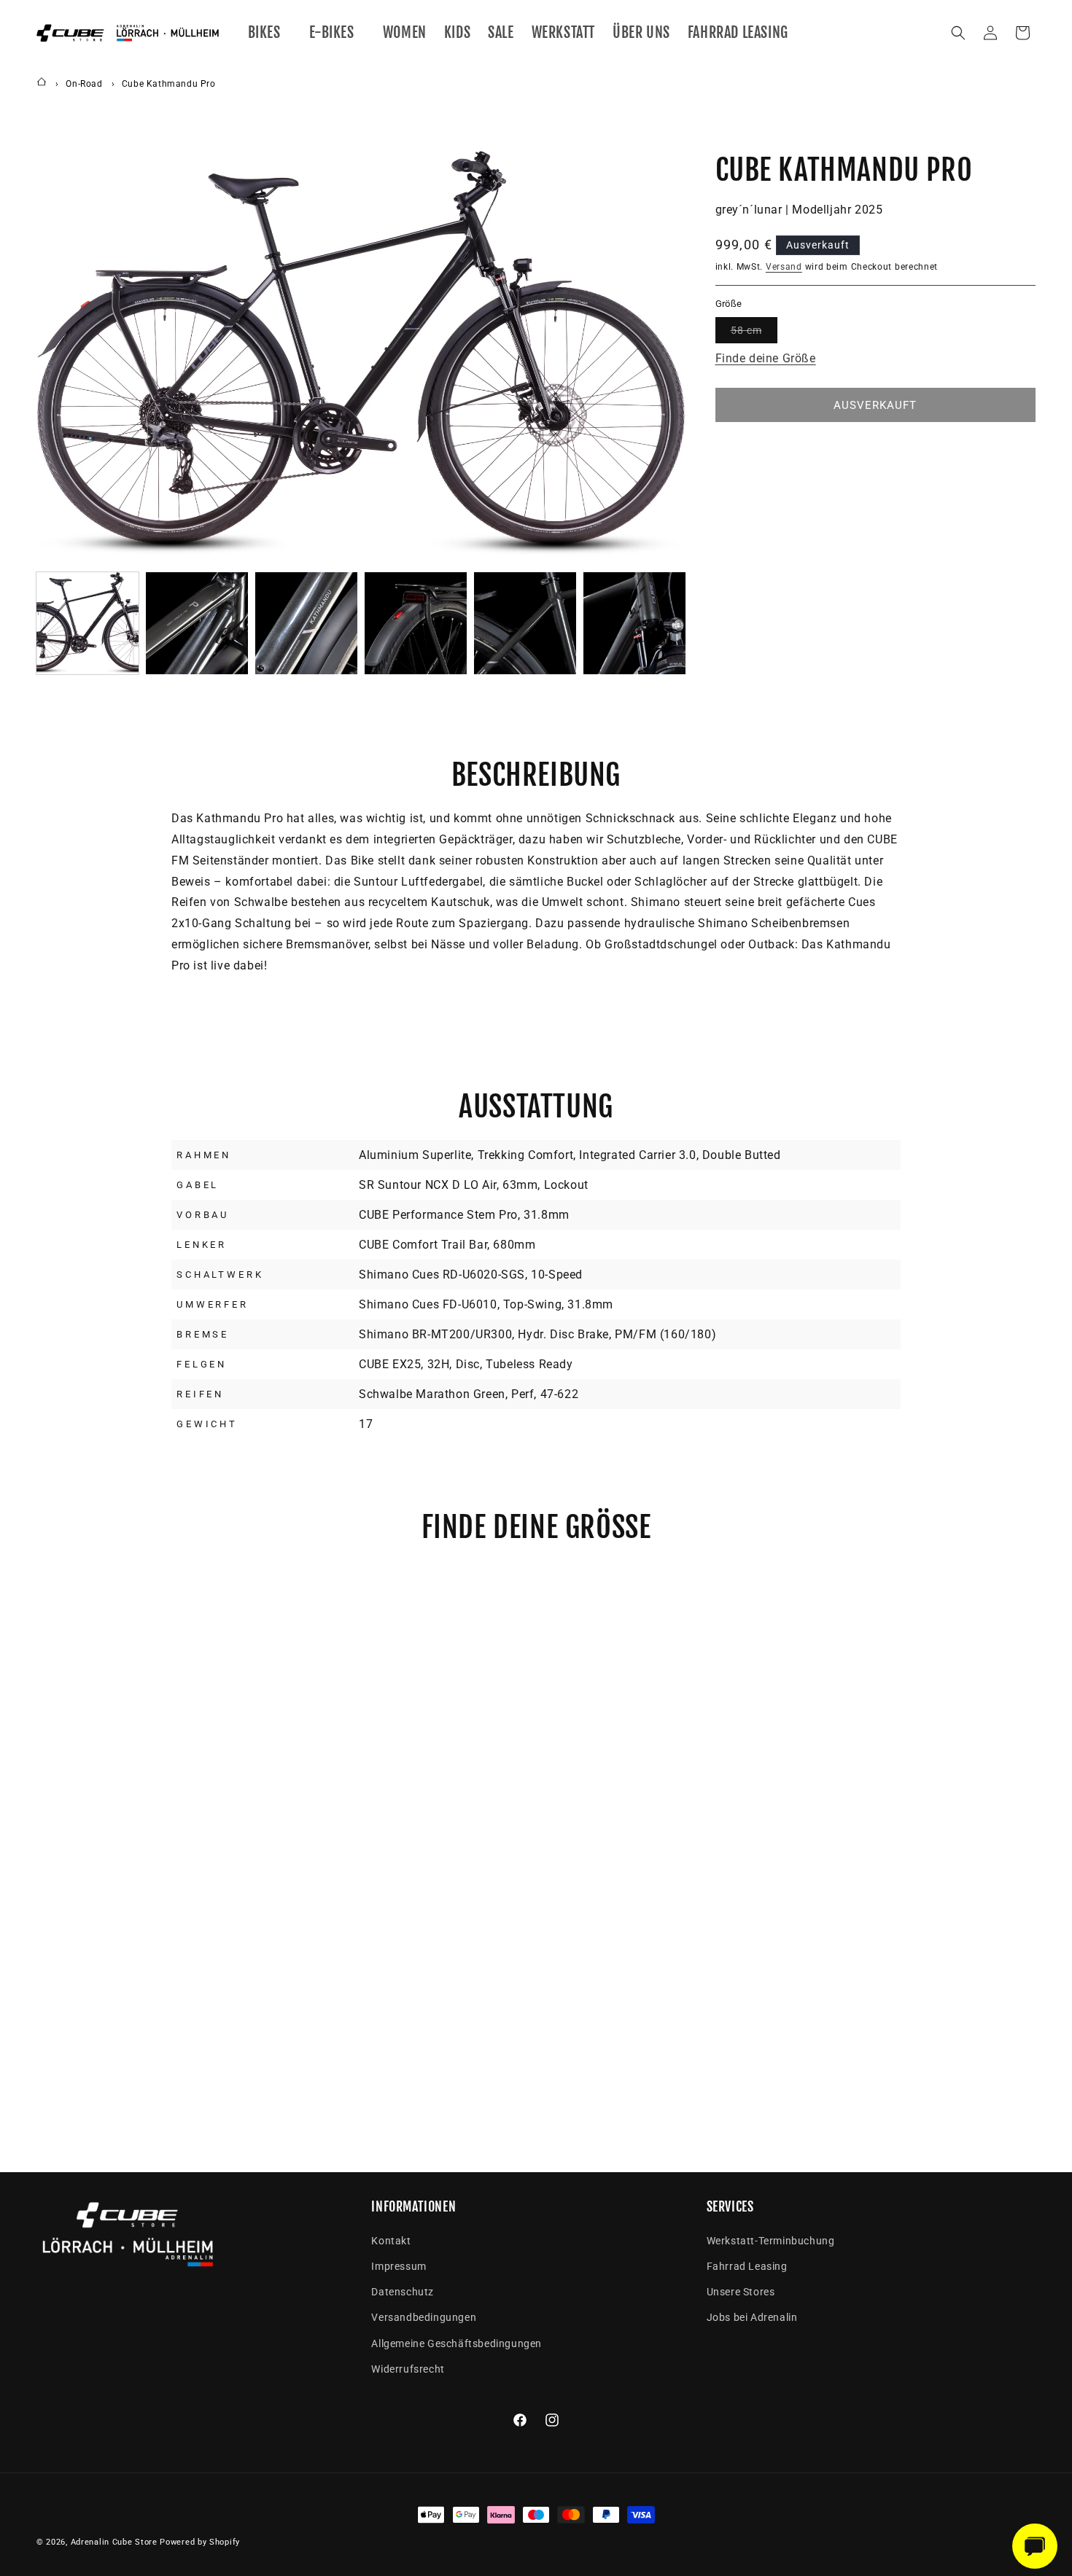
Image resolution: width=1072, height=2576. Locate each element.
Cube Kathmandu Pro (169, 84)
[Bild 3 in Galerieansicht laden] (306, 623)
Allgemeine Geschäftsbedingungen (457, 2343)
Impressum (399, 2266)
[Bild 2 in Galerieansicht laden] (197, 623)
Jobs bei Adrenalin (752, 2317)
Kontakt (391, 2241)
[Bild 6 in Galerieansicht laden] (634, 623)
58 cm (754, 333)
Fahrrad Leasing (747, 2266)
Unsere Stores (741, 2292)
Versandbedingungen (424, 2317)
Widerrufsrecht (408, 2369)
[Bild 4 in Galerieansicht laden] (416, 623)
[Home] (42, 84)
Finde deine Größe (766, 358)
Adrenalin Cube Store (114, 2542)
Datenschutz (403, 2292)
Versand (784, 267)
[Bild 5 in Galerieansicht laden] (525, 623)
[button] (270, 33)
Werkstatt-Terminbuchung (771, 2241)
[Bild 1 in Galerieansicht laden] (88, 623)
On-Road (84, 84)
